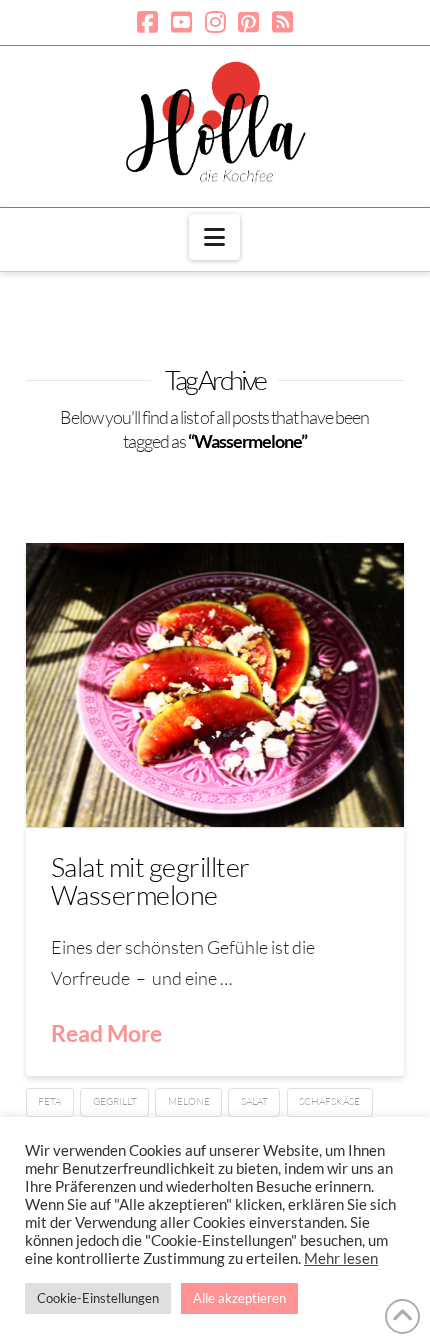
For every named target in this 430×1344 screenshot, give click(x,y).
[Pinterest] (248, 22)
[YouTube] (181, 22)
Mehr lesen (341, 1258)
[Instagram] (215, 22)
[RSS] (282, 22)
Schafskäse (329, 1101)
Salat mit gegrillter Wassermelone (150, 880)
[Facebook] (147, 22)
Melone (189, 1101)
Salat (254, 1101)
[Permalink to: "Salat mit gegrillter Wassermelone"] (215, 685)
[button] (214, 237)
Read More (106, 1033)
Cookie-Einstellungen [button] (98, 1298)
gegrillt (115, 1101)
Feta (49, 1101)
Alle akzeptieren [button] (239, 1298)
